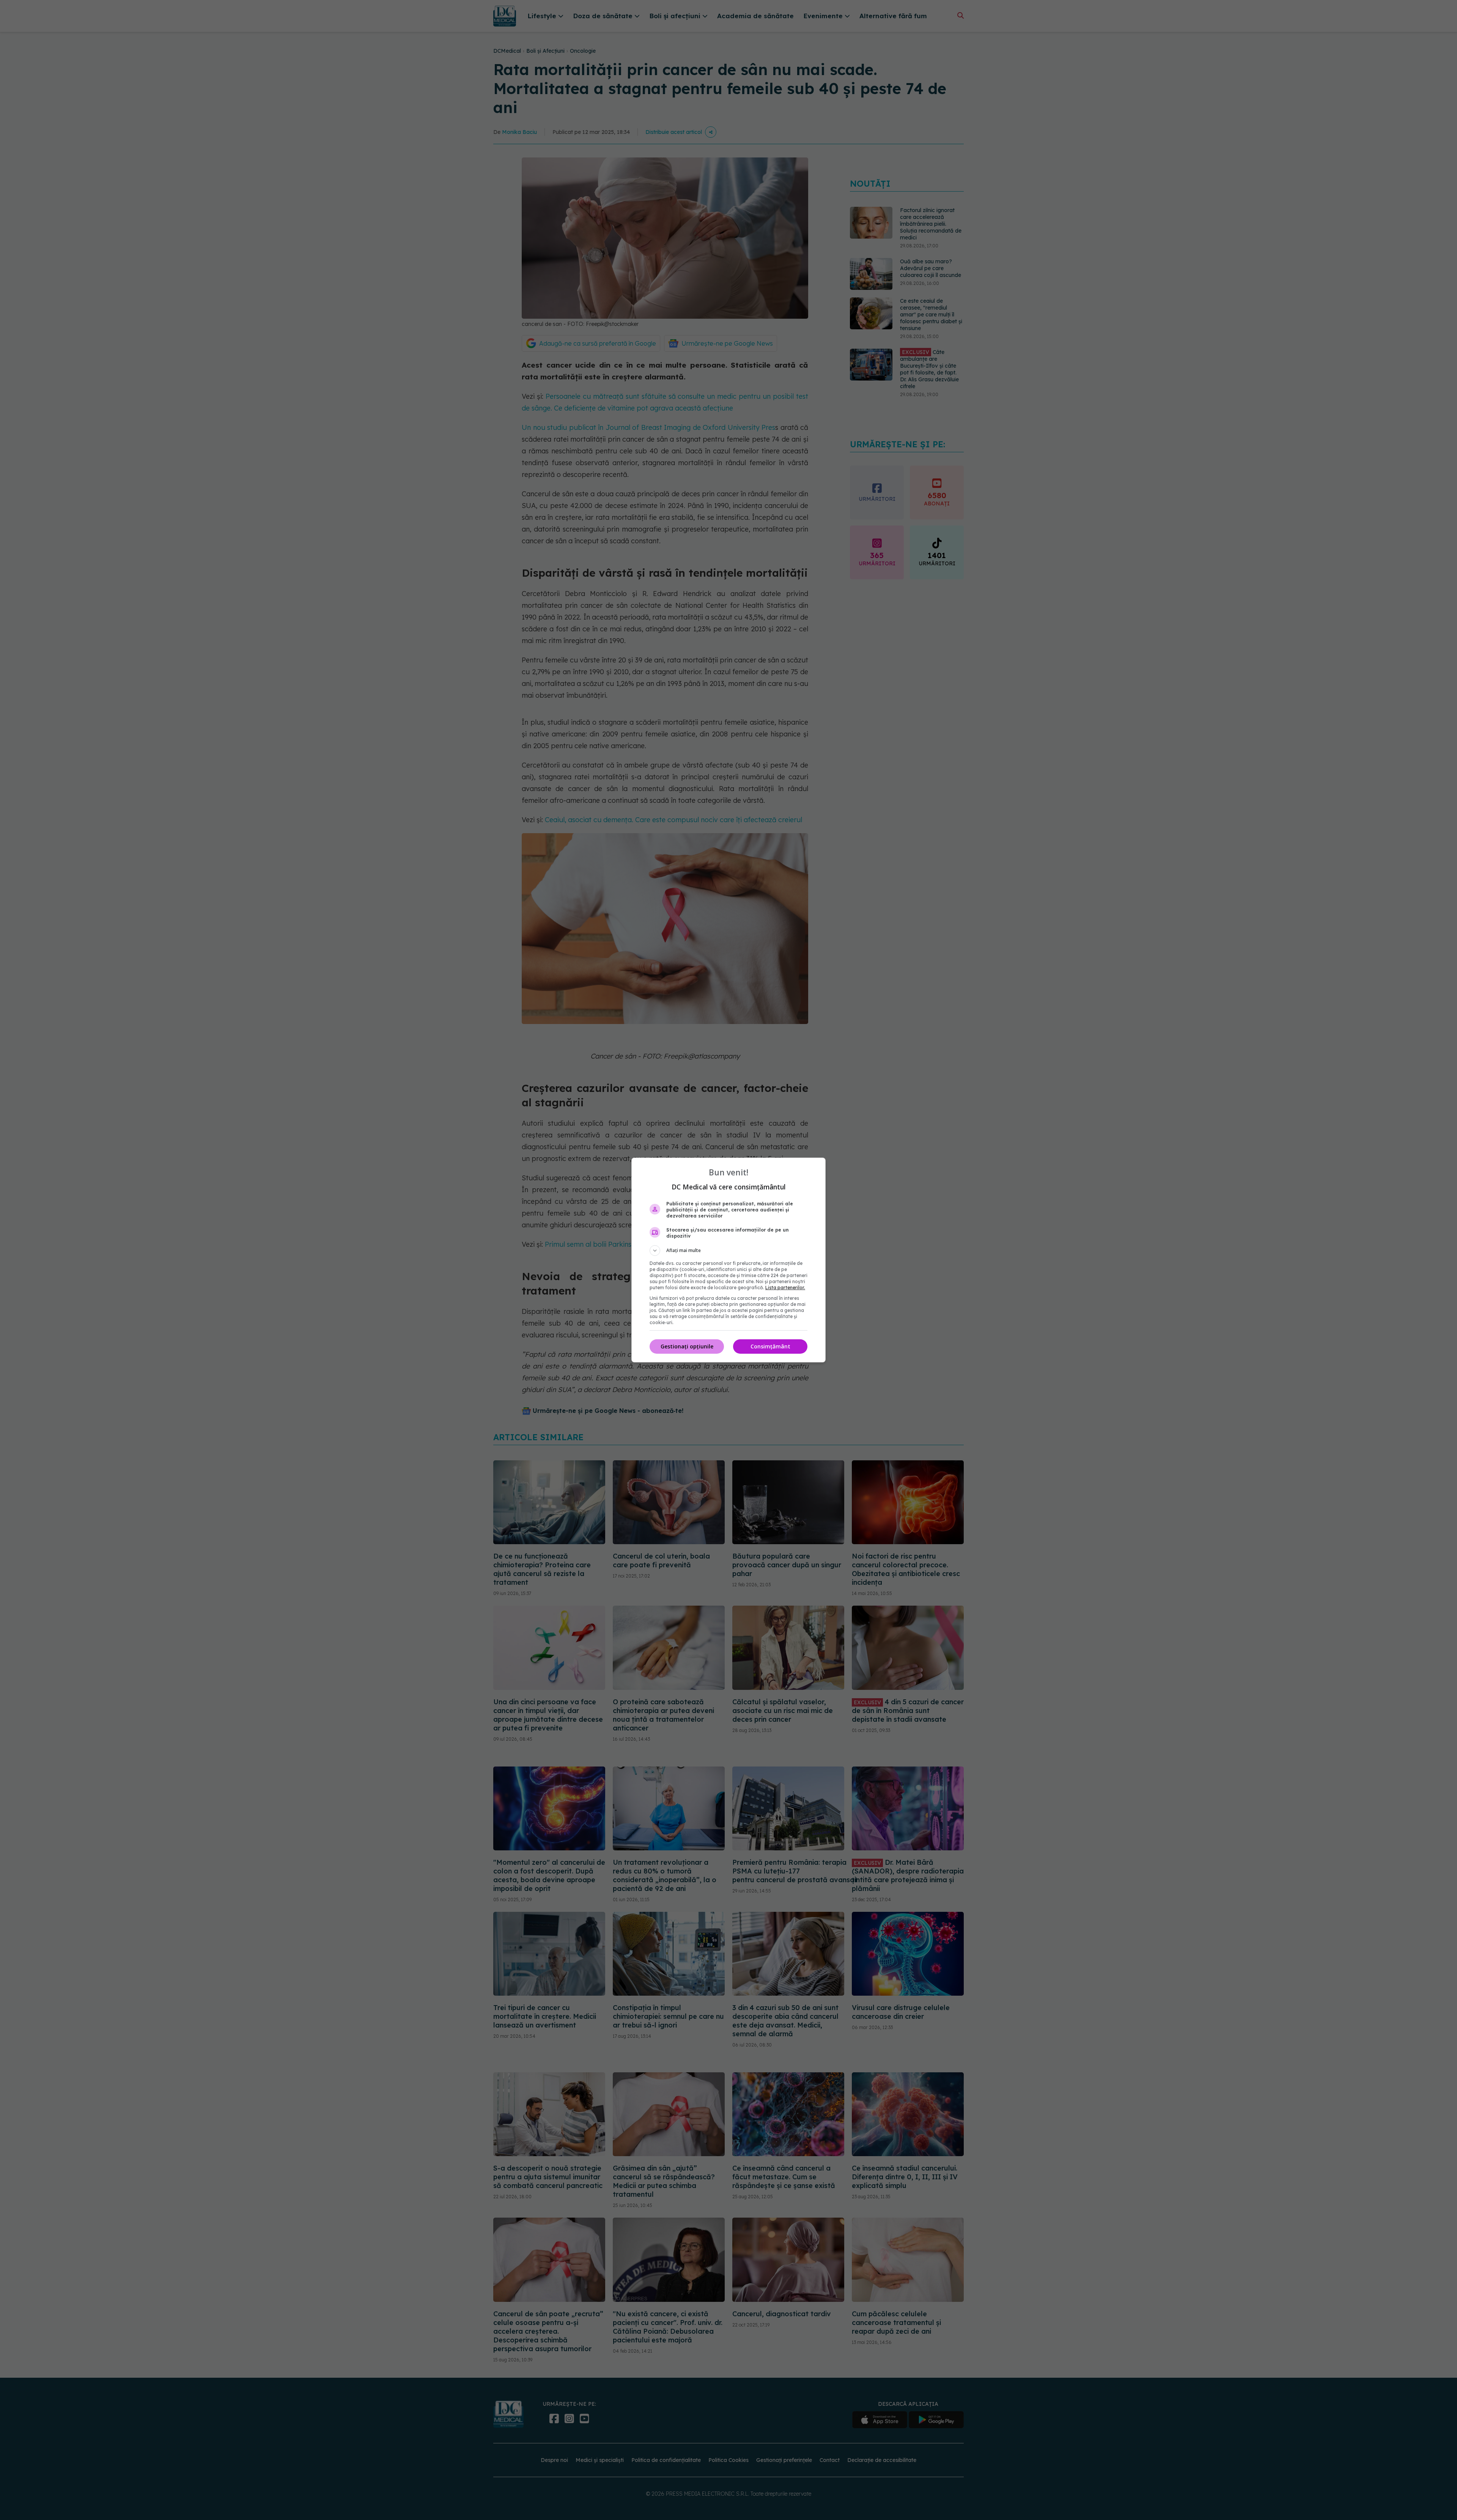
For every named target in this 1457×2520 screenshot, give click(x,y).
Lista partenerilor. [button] (785, 1288)
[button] (728, 1251)
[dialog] (728, 1260)
